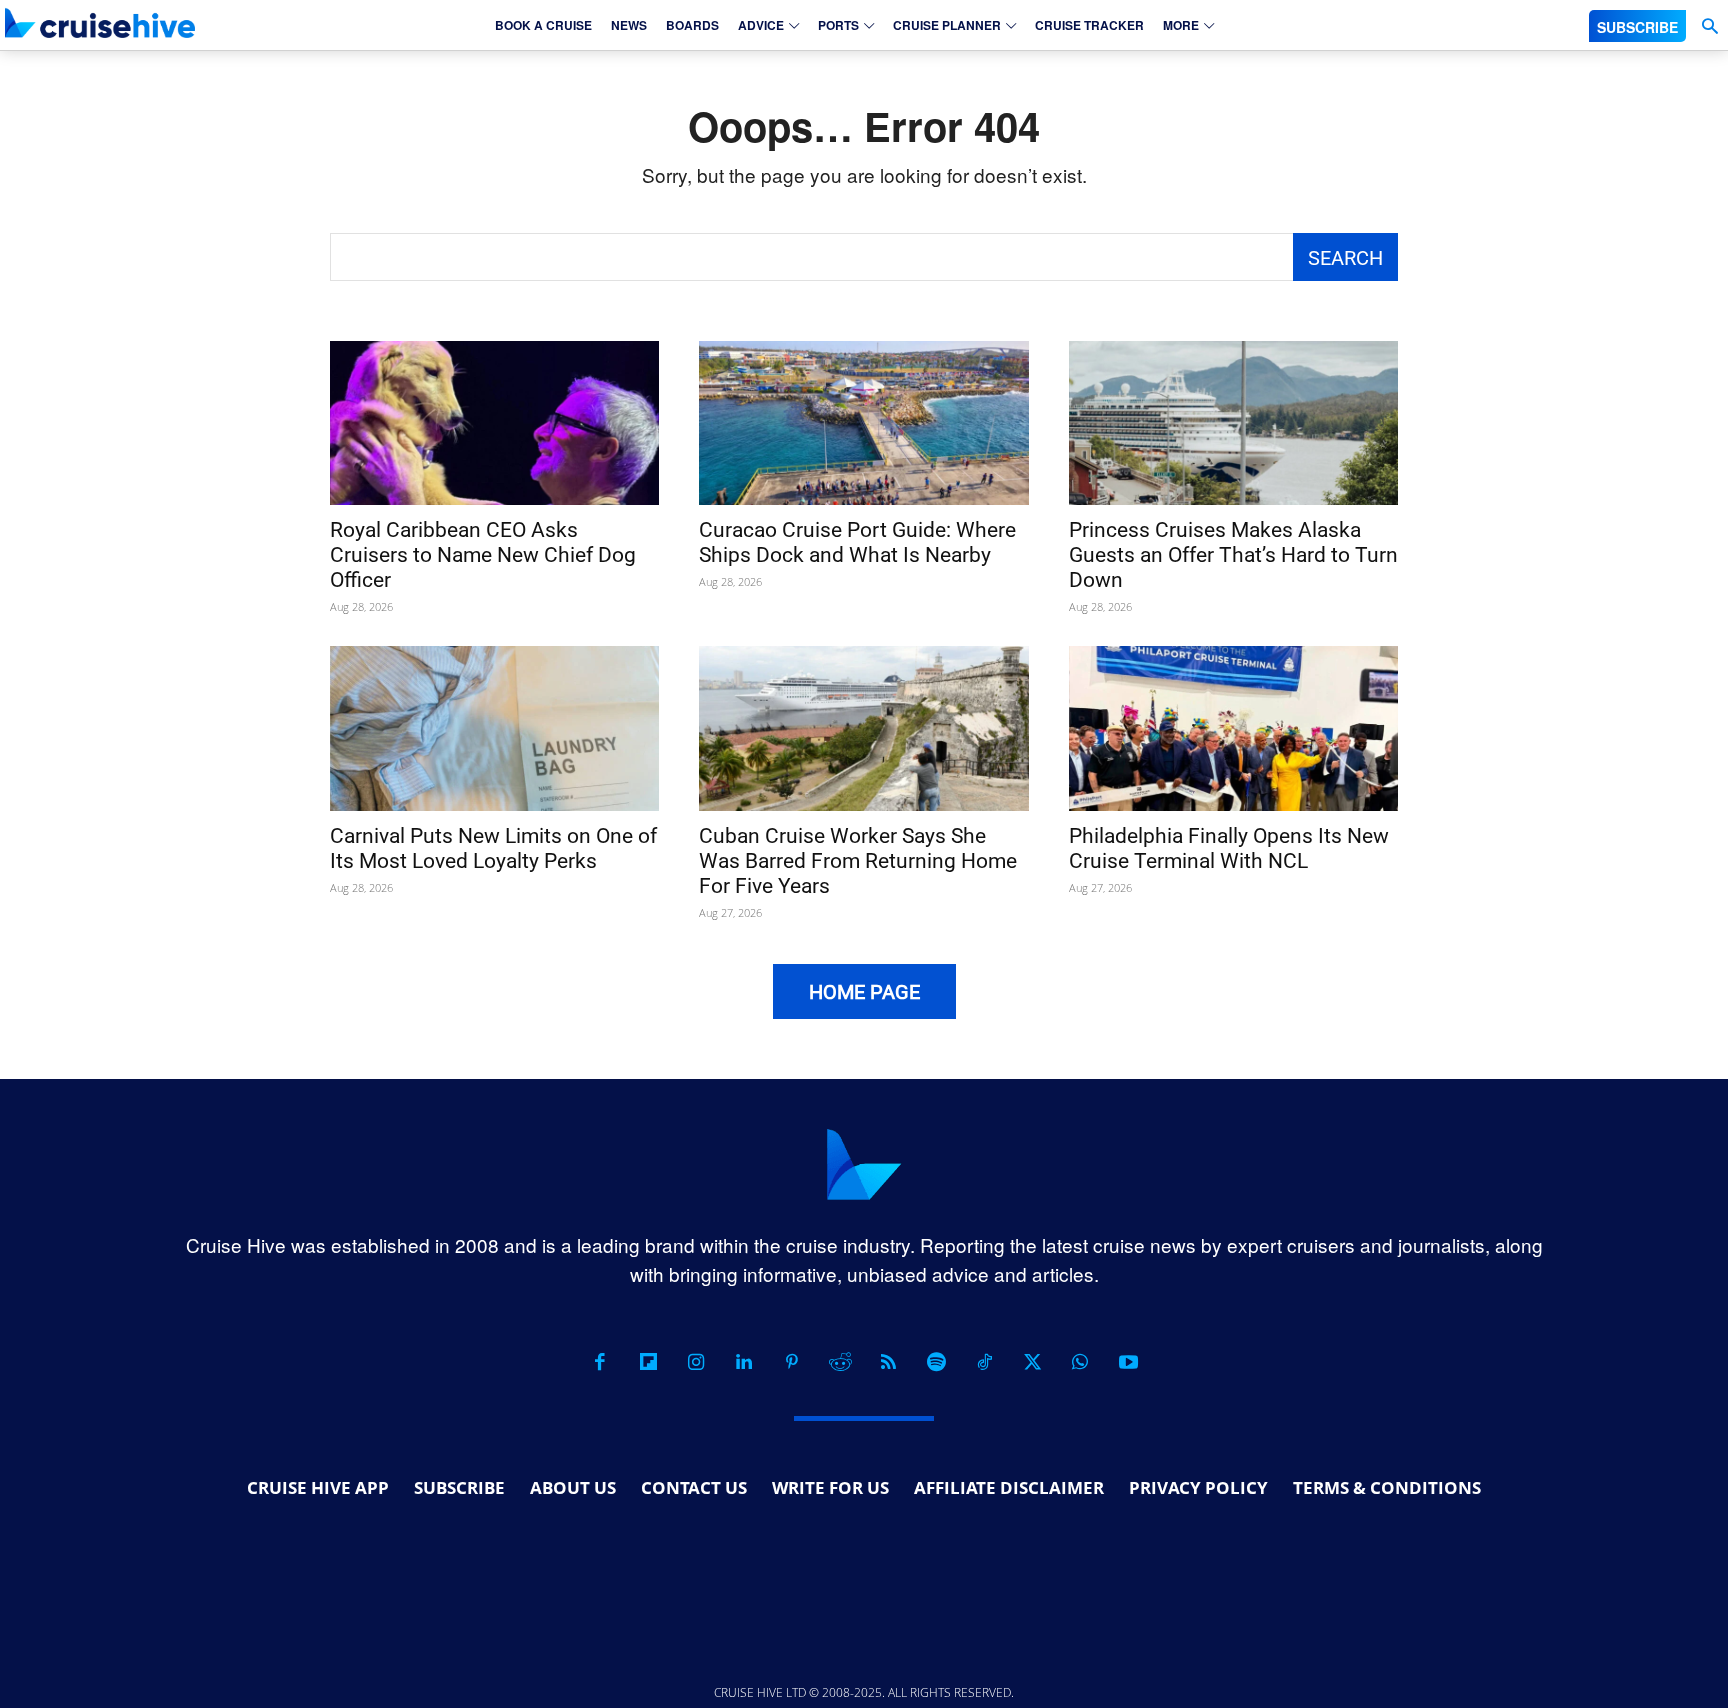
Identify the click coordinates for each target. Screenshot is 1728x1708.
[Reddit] (840, 1362)
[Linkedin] (744, 1362)
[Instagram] (696, 1362)
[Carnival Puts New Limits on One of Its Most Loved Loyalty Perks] (494, 728)
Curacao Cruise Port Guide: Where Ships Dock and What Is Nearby (857, 542)
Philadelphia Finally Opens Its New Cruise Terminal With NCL (1229, 848)
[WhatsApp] (1080, 1362)
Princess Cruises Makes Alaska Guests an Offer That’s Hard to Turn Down (1233, 555)
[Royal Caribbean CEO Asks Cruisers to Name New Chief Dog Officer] (494, 423)
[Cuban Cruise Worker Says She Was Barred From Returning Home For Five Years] (863, 728)
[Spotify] (936, 1362)
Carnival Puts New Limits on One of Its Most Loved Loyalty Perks (493, 848)
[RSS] (888, 1362)
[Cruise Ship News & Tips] (100, 22)
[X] (1032, 1362)
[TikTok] (984, 1362)
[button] (1709, 26)
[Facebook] (600, 1362)
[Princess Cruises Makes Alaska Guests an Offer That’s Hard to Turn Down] (1233, 423)
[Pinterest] (792, 1362)
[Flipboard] (648, 1362)
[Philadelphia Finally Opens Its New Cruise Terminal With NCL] (1233, 728)
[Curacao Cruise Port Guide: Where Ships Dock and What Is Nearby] (863, 423)
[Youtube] (1128, 1362)
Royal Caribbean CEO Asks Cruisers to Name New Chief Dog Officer (483, 555)
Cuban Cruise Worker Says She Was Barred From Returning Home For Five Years (858, 861)
